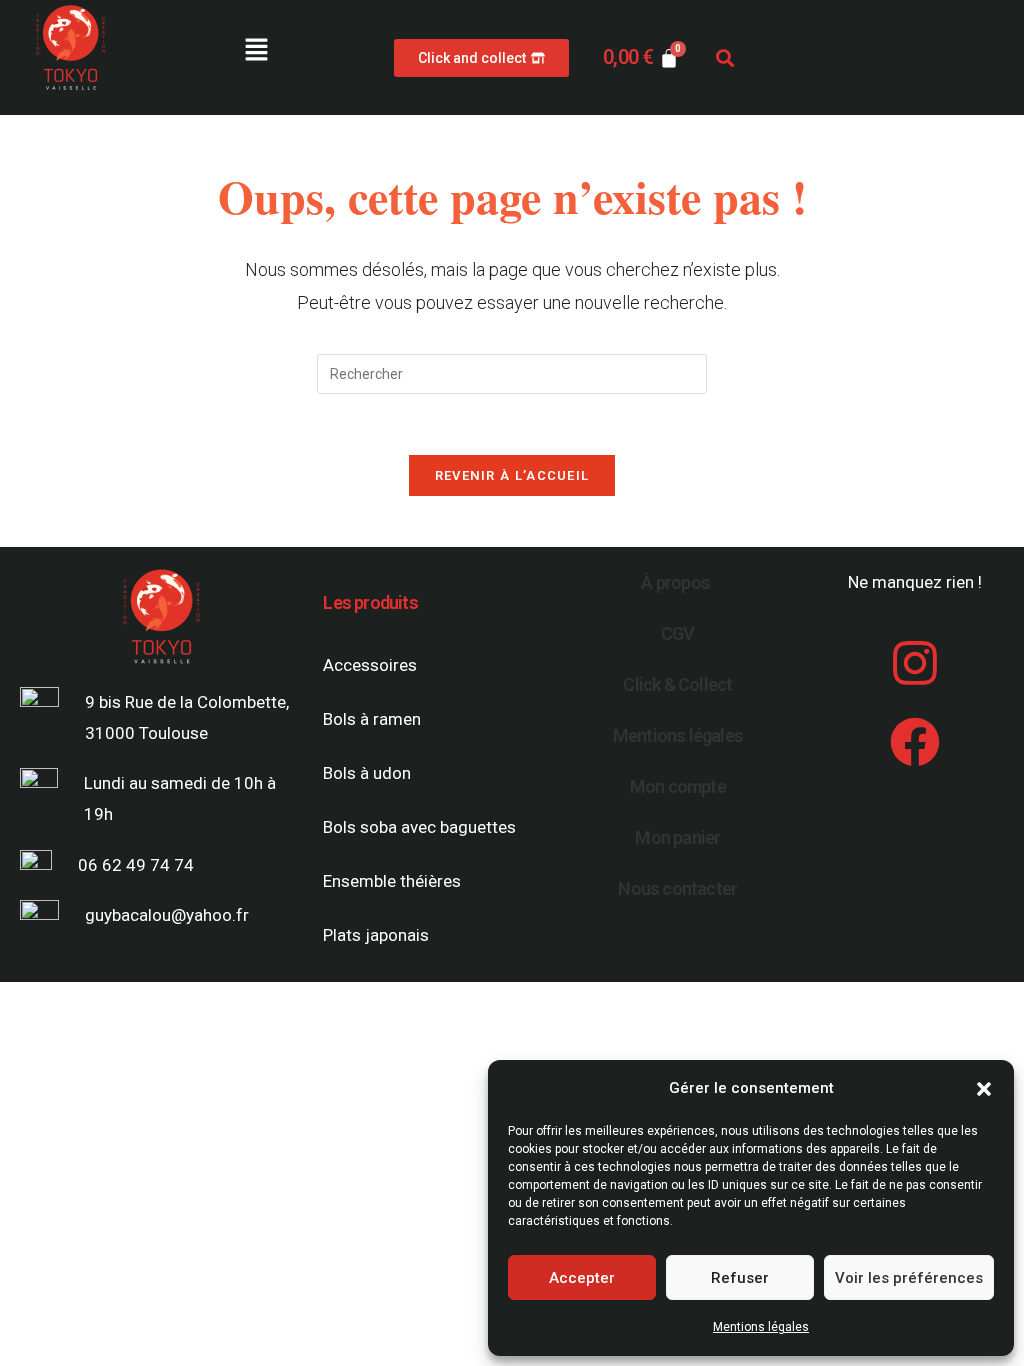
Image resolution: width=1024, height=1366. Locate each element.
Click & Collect (677, 684)
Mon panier (677, 837)
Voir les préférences (909, 1278)
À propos (675, 582)
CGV (678, 633)
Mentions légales (761, 1327)
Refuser (740, 1278)
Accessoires (370, 665)
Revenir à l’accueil (512, 475)
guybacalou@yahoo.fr (167, 915)
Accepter (582, 1278)
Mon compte (678, 786)
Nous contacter (677, 888)
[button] (984, 1089)
